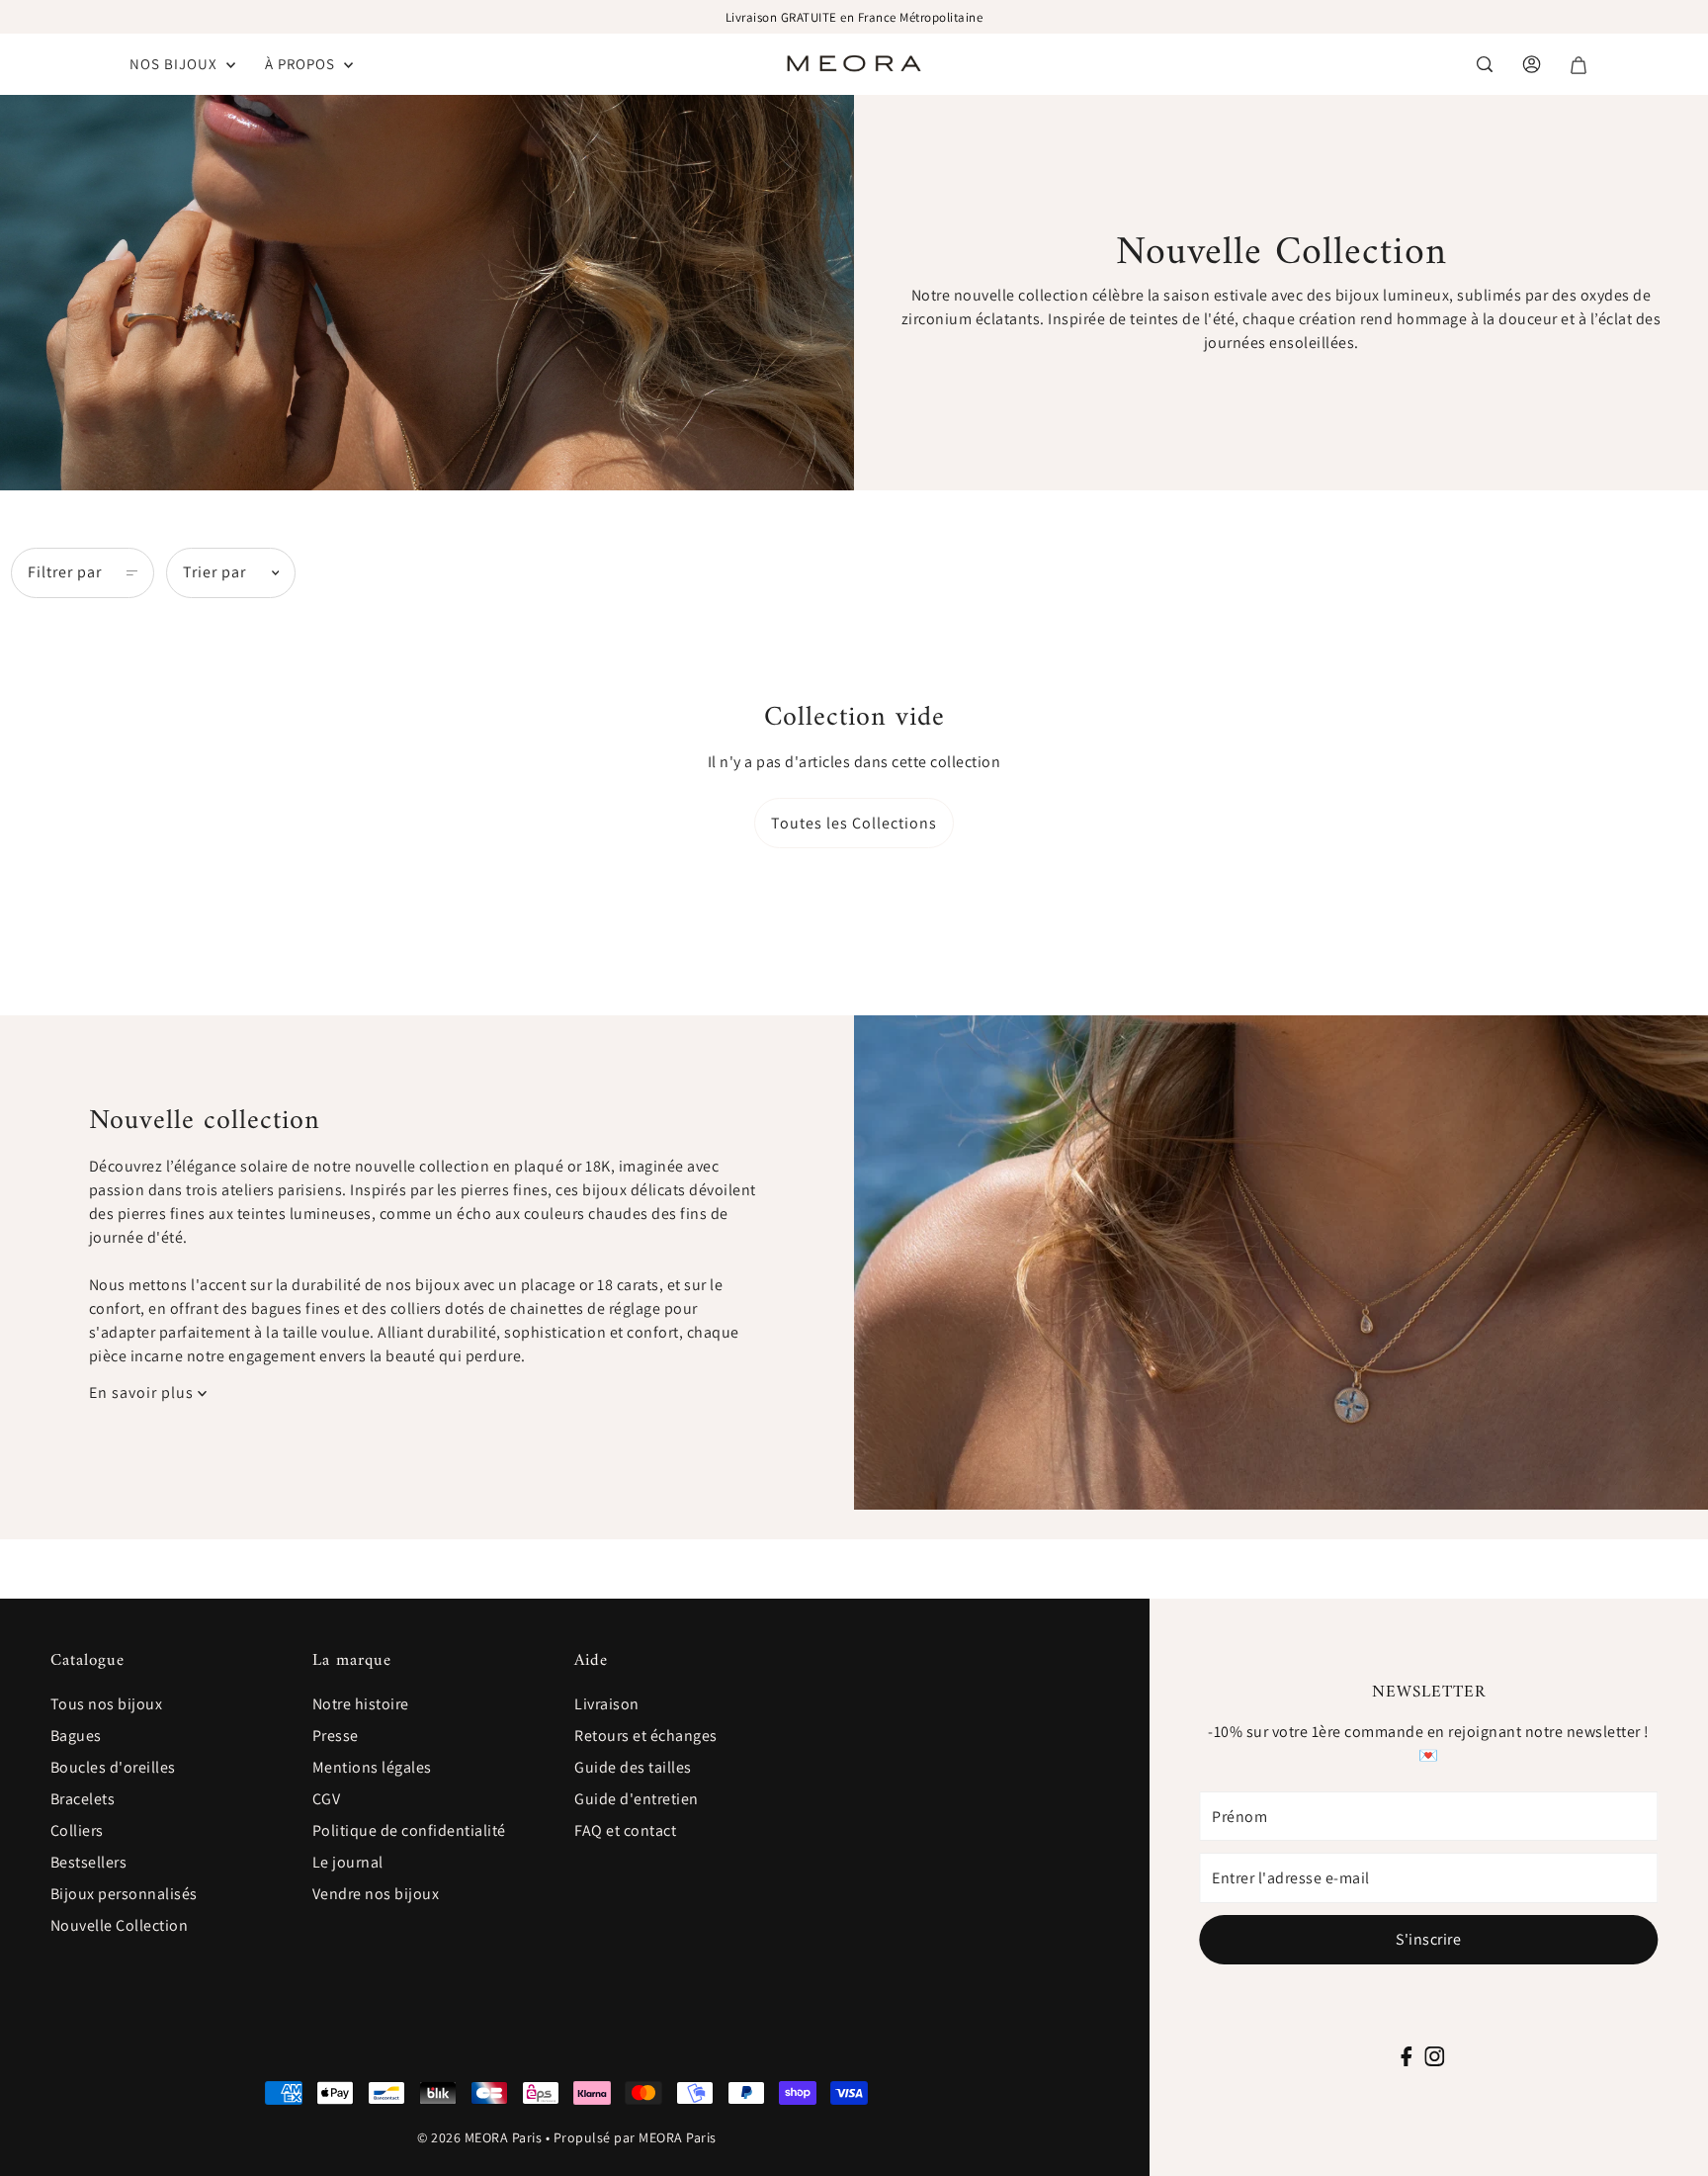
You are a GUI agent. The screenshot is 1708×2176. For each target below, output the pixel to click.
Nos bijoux (175, 64)
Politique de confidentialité (409, 1830)
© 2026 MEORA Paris (479, 2137)
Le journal (348, 1862)
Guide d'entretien (637, 1799)
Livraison (607, 1704)
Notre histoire (361, 1704)
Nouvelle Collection (120, 1925)
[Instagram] (1434, 2055)
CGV (327, 1799)
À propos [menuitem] (302, 64)
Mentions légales (372, 1767)
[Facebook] (1407, 2055)
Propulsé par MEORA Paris (635, 2137)
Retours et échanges (646, 1736)
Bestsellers (89, 1862)
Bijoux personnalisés (124, 1894)
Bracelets (83, 1799)
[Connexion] (1485, 64)
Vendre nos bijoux (376, 1894)
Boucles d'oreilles (113, 1767)
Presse (336, 1736)
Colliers (77, 1830)
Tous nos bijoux (107, 1704)
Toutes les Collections (854, 823)
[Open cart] (1579, 65)
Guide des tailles (633, 1767)
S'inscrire (1428, 1939)
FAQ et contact (625, 1830)
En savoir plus (143, 1393)
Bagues (76, 1736)
